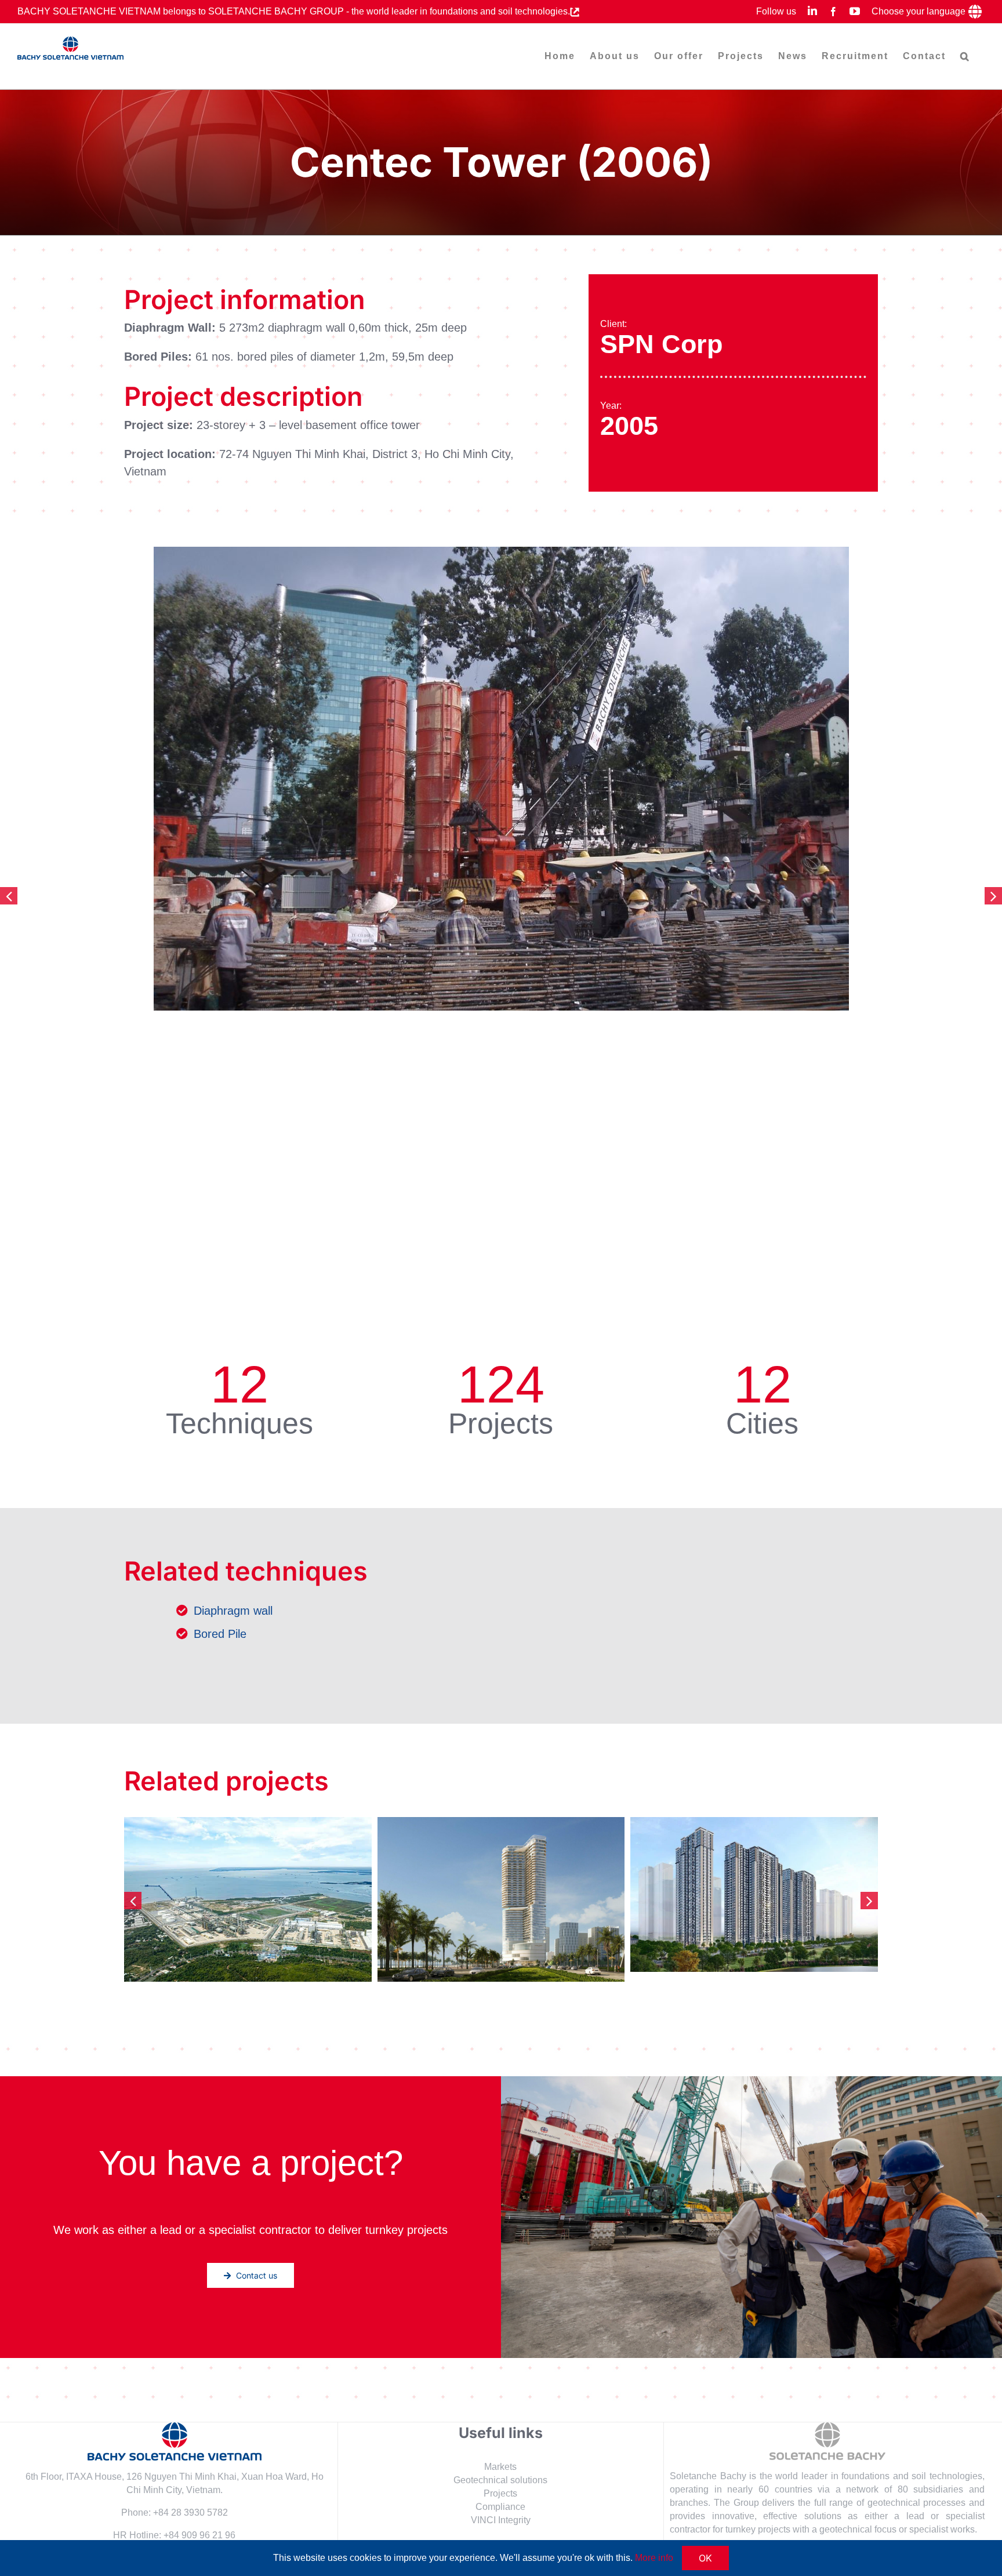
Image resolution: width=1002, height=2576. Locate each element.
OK (705, 2558)
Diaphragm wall (233, 1611)
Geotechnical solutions (500, 2480)
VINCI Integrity (501, 2520)
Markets (500, 2467)
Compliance (500, 2507)
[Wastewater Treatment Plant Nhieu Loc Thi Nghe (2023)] (754, 1890)
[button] (965, 56)
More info (654, 2558)
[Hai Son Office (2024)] (501, 1899)
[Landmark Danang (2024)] (248, 1887)
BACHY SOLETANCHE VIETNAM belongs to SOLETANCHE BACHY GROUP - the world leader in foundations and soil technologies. (294, 11)
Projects (500, 2493)
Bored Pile (220, 1634)
